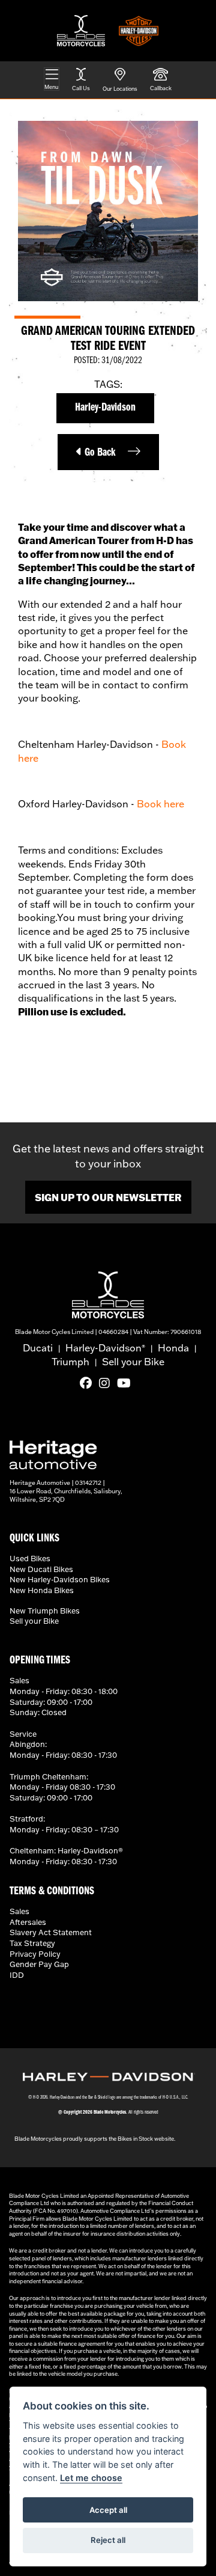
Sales (19, 1911)
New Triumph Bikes (45, 1611)
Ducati (38, 1348)
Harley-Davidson (105, 408)
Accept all (108, 2510)
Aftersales (28, 1922)
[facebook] (89, 1383)
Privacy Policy (35, 1954)
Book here (160, 804)
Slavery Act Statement (51, 1932)
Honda (173, 1348)
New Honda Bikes (42, 1590)
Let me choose (91, 2478)
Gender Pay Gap (39, 1964)
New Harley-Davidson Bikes (60, 1579)
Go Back (99, 453)
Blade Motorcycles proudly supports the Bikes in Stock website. (95, 2139)
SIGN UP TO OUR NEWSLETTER (108, 1197)
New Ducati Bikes (41, 1569)
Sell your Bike (133, 1362)
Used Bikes (30, 1558)
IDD (17, 1975)
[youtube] (127, 1383)
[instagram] (107, 1383)
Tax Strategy (32, 1943)
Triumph (70, 1362)
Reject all (108, 2540)
